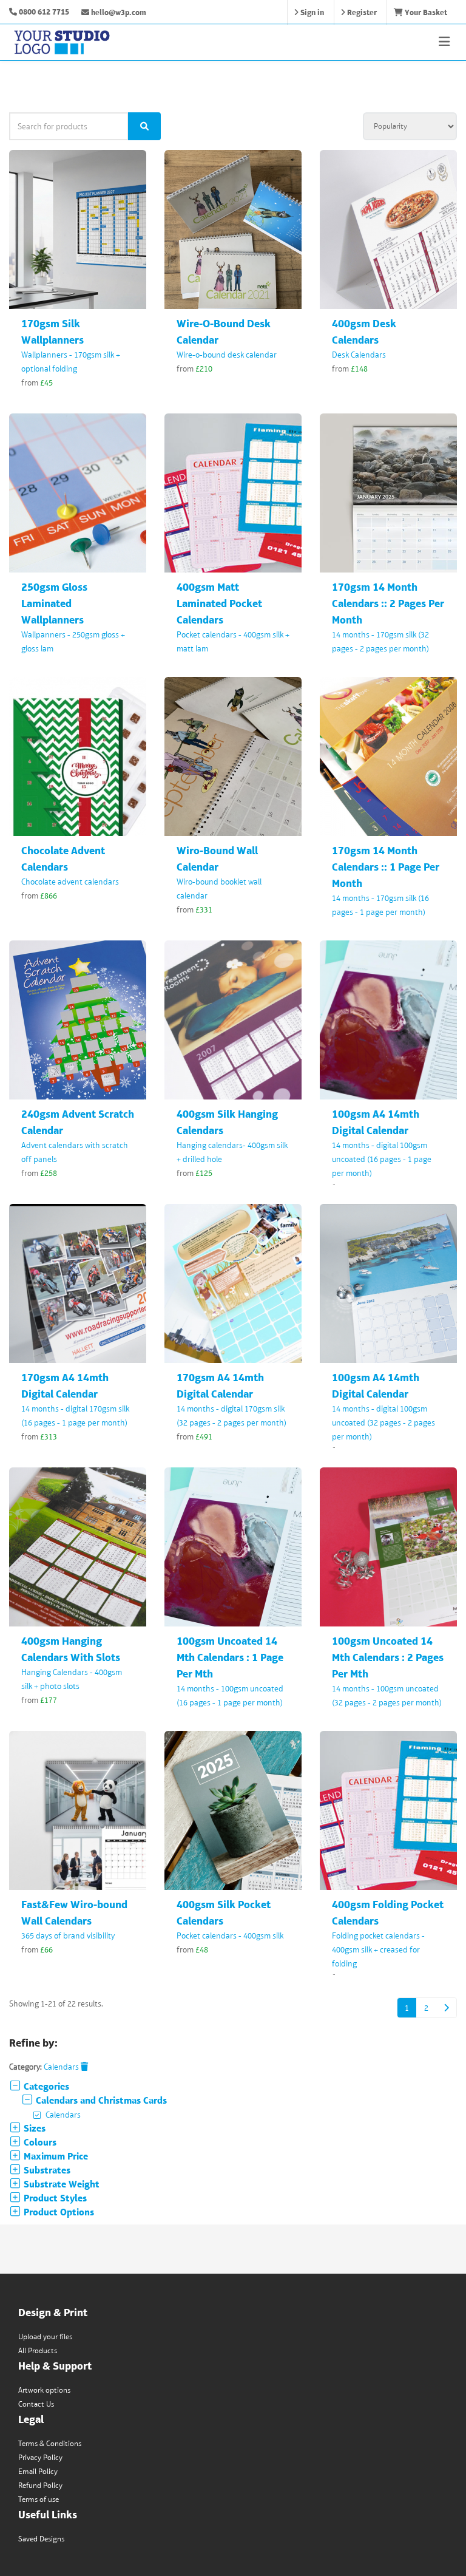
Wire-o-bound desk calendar (227, 355)
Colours (39, 2142)
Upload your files (45, 2336)
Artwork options (44, 2390)
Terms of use (39, 2499)
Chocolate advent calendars (70, 882)
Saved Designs (41, 2539)
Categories (45, 2086)
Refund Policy (40, 2485)
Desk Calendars (359, 355)
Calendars (62, 2067)
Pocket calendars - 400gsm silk (230, 1935)
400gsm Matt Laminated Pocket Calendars (219, 603)
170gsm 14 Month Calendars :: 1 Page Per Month (386, 867)
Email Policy (38, 2471)
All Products (38, 2350)
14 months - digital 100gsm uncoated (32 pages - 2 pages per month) (383, 1422)
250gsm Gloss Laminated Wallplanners (54, 603)
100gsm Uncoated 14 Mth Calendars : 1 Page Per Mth (230, 1657)
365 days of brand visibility (68, 1935)
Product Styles (54, 2198)
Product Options (58, 2212)
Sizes (33, 2128)
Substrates (46, 2170)
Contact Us (36, 2404)
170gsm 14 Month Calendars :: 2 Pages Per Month (388, 603)
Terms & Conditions (50, 2443)
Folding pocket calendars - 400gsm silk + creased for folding (378, 1949)
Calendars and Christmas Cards (100, 2100)
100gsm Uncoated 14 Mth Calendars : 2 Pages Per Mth (388, 1657)
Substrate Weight (60, 2184)
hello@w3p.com (118, 12)
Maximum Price (55, 2156)
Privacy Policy (40, 2457)
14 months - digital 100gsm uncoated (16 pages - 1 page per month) (382, 1159)
